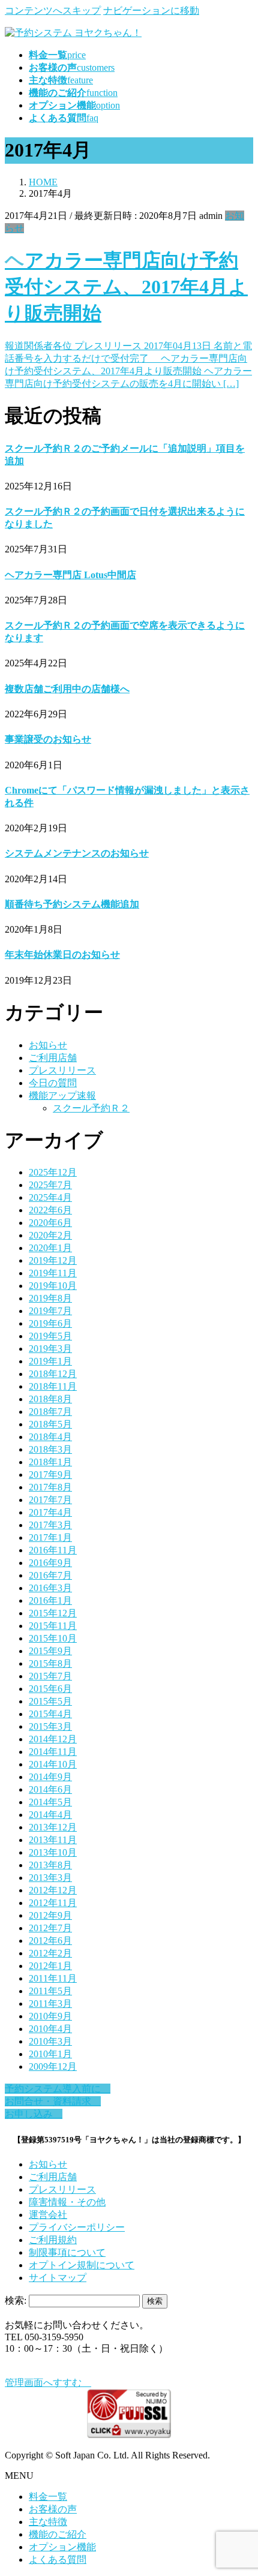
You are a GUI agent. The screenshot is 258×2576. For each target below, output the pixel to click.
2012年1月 (50, 1966)
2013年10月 (53, 1852)
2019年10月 (53, 1286)
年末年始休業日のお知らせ (62, 955)
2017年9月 (50, 1475)
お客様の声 (53, 2509)
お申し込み (34, 2114)
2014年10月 (53, 1764)
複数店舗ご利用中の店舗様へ (67, 689)
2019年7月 (50, 1311)
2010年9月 (50, 2016)
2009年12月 (53, 2066)
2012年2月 (50, 1953)
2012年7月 (50, 1928)
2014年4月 (50, 1815)
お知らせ (48, 1045)
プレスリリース (62, 1070)
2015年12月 (53, 1613)
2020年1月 (50, 1248)
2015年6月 (50, 1689)
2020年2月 (50, 1235)
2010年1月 (50, 2054)
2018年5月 (50, 1424)
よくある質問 (58, 2560)
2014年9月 (50, 1777)
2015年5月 (50, 1701)
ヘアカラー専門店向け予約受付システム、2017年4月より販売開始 (126, 287)
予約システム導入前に (58, 2089)
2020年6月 (50, 1223)
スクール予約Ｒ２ (91, 1108)
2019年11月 (53, 1273)
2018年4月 (50, 1437)
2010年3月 (50, 2041)
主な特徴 (48, 2522)
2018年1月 (50, 1462)
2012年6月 (50, 1941)
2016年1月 (50, 1600)
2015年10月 (53, 1638)
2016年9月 (50, 1563)
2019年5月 (50, 1336)
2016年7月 (50, 1575)
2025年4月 (50, 1197)
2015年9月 (50, 1651)
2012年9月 (50, 1915)
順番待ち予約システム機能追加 (72, 904)
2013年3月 (50, 1878)
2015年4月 (50, 1714)
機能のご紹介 (58, 2534)
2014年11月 (53, 1752)
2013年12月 (53, 1827)
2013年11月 (53, 1840)
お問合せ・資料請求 (53, 2101)
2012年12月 (53, 1890)
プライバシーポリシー (77, 2227)
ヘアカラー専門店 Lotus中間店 (70, 575)
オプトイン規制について (82, 2265)
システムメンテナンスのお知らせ (77, 853)
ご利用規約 (53, 2240)
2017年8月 (50, 1487)
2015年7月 (50, 1676)
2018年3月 (50, 1449)
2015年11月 (53, 1626)
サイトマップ (58, 2278)
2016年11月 (53, 1550)
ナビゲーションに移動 (151, 10)
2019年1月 (50, 1361)
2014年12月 (53, 1739)
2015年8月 (50, 1663)
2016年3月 (50, 1588)
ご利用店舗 (53, 1058)
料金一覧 (48, 2497)
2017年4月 (50, 1512)
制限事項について (67, 2252)
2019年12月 (53, 1260)
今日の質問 (53, 1083)
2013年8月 (50, 1865)
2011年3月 (50, 2004)
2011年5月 (50, 1991)
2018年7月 (50, 1412)
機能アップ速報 (62, 1095)
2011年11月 (53, 1978)
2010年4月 (50, 2029)
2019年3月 (50, 1349)
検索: (16, 2300)
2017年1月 (50, 1538)
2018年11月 (53, 1386)
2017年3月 (50, 1525)
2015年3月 (50, 1726)
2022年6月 (50, 1210)
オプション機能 (62, 2547)
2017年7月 (50, 1500)
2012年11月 (53, 1903)
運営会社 (48, 2215)
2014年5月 (50, 1802)
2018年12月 (53, 1374)
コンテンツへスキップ (53, 10)
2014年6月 (50, 1789)
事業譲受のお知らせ (48, 739)
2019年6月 (50, 1323)
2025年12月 (53, 1172)
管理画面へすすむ (48, 2383)
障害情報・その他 (67, 2202)
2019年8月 (50, 1298)
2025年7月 (50, 1185)
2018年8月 (50, 1399)
